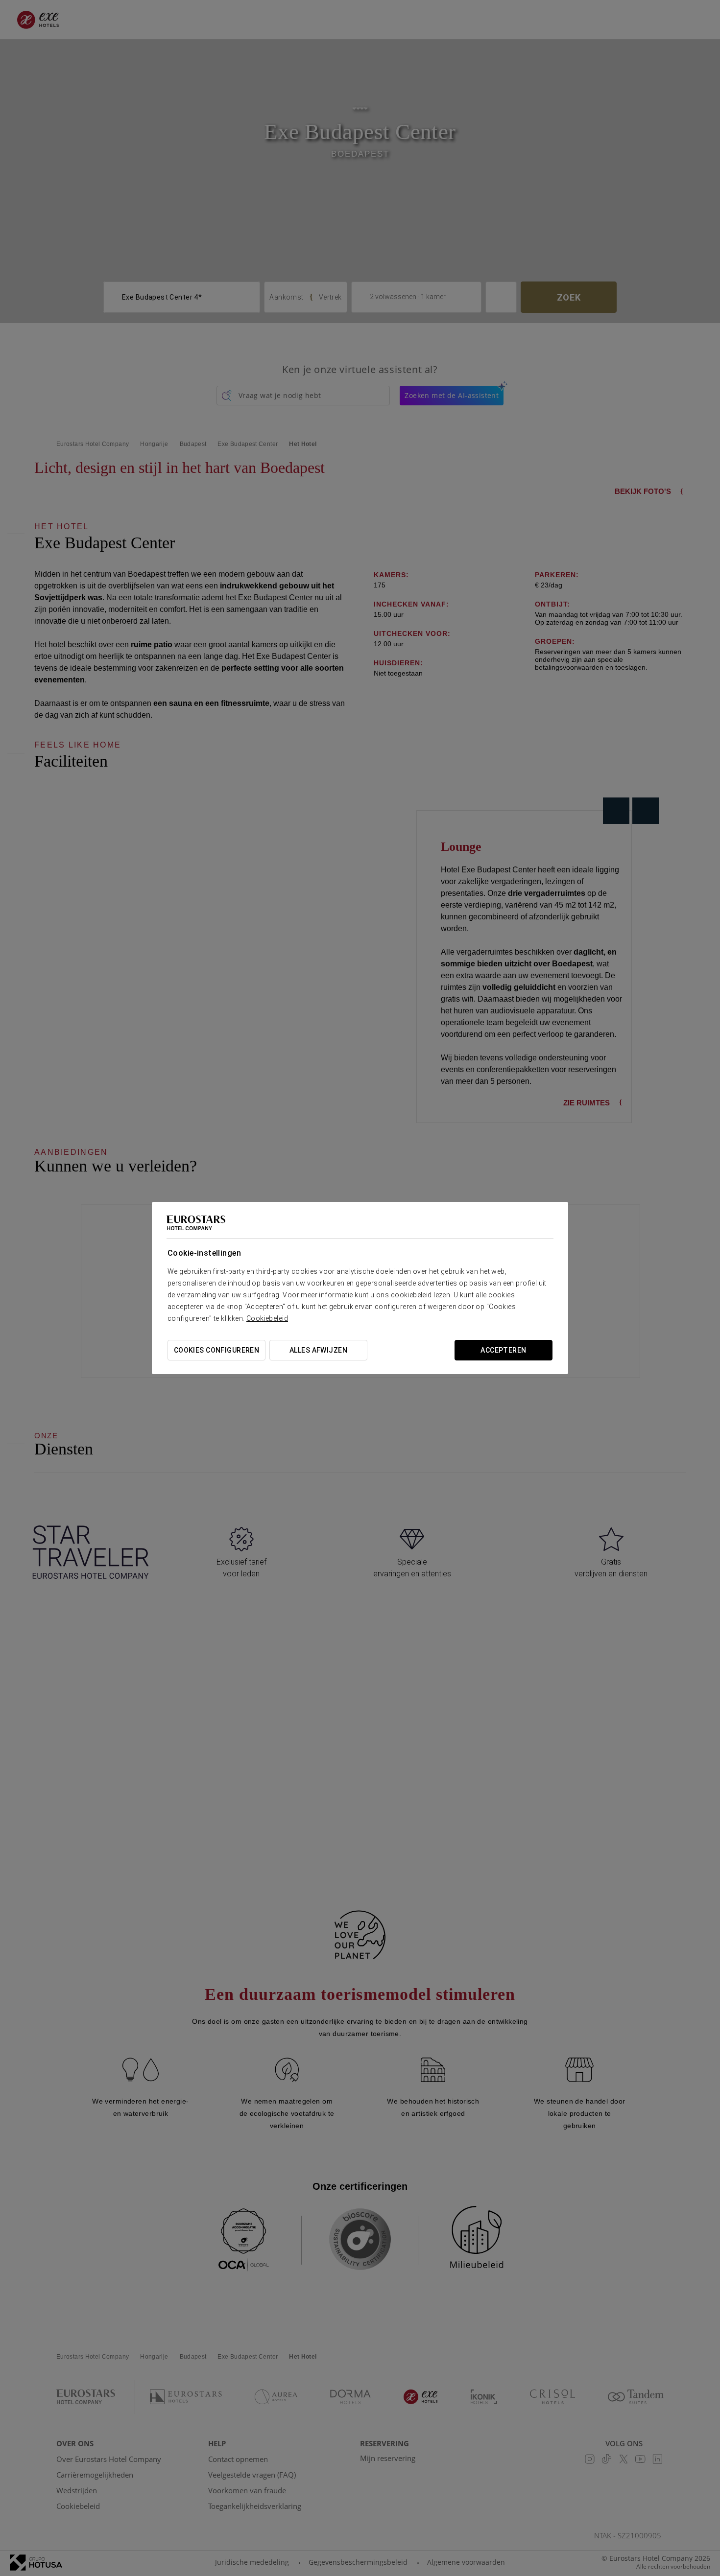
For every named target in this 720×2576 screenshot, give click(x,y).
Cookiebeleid (267, 1318)
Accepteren (503, 1350)
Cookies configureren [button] (216, 1350)
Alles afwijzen (318, 1350)
